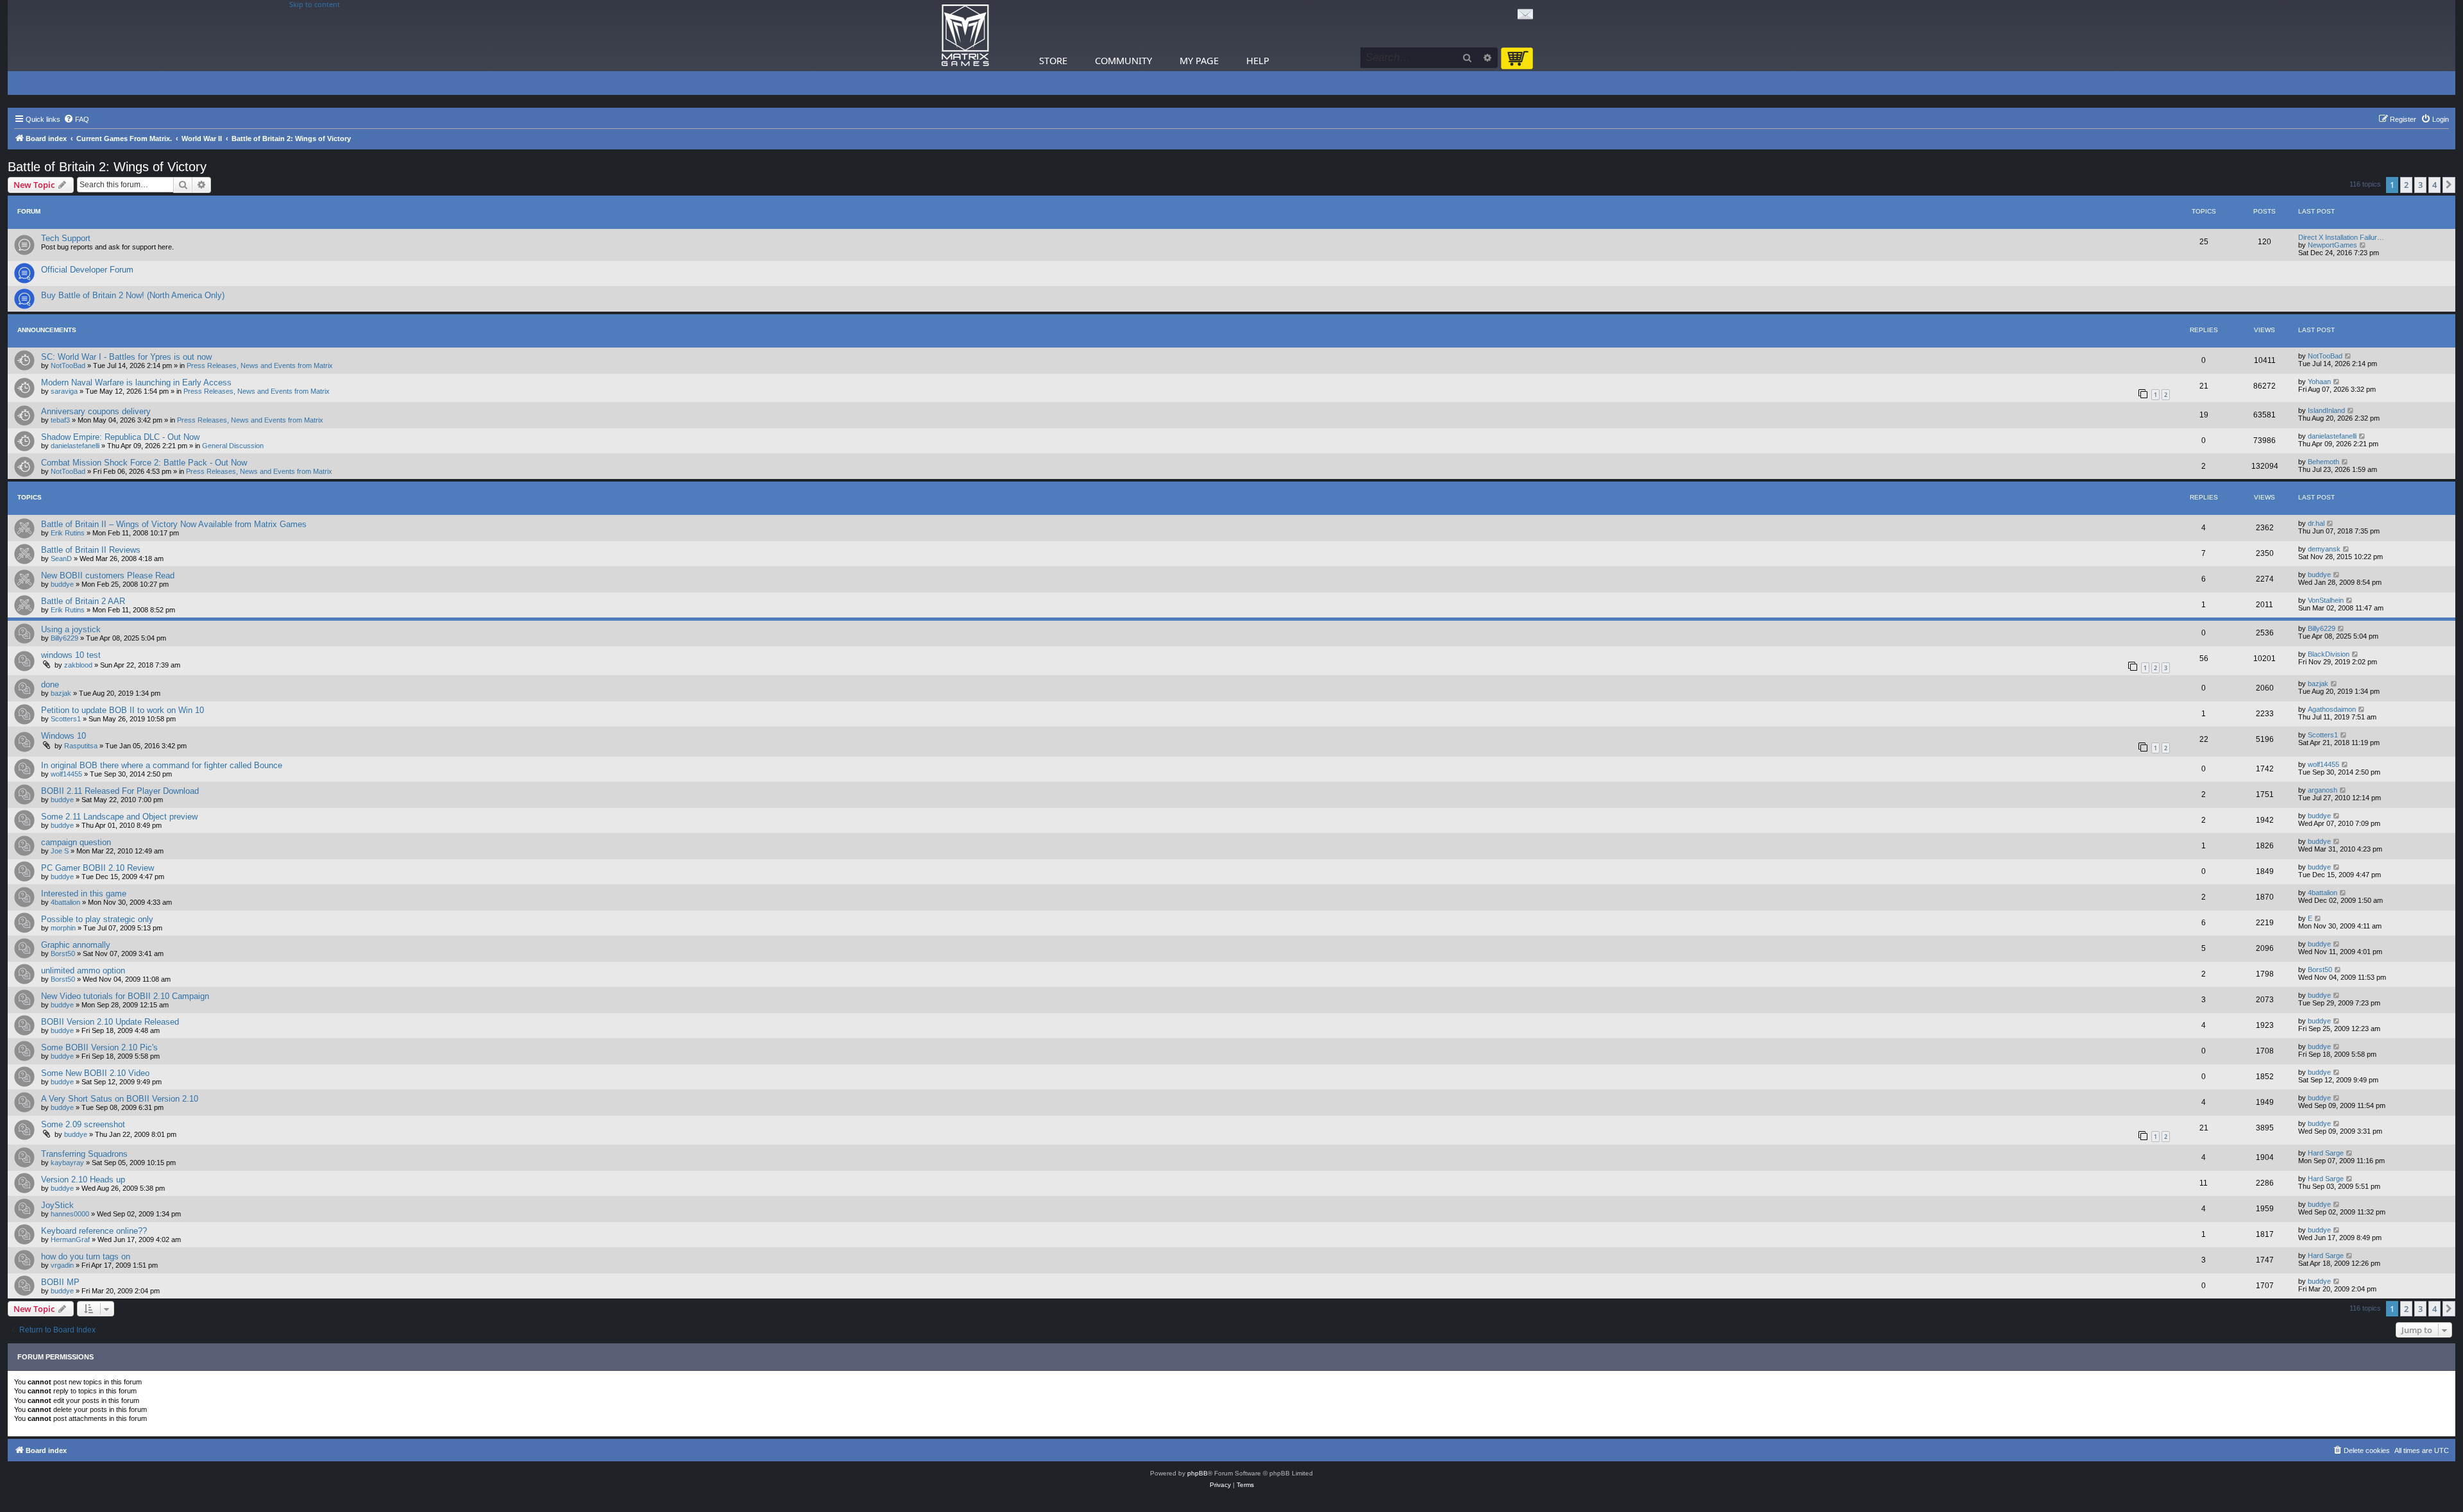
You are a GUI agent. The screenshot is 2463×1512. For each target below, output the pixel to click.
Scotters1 (66, 719)
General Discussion (233, 446)
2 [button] (2406, 185)
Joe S (60, 851)
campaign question (76, 842)
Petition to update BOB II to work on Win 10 (123, 710)
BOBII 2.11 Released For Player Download (120, 791)
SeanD (61, 559)
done (50, 685)
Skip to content (315, 4)
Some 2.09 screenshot (83, 1124)
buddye (62, 584)
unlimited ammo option (83, 970)
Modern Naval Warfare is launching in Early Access (136, 382)
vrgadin (62, 1265)
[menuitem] (76, 119)
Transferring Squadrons (84, 1154)
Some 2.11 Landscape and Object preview (119, 817)
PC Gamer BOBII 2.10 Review (97, 868)
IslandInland (2326, 410)
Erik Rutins (68, 533)
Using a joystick (71, 629)
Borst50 (63, 953)
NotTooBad (68, 365)
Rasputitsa (81, 746)
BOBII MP (60, 1282)
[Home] (965, 36)
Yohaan (2319, 382)
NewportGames (2332, 245)
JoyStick (57, 1205)
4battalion (65, 902)
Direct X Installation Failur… (2341, 237)
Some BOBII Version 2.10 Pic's (99, 1047)
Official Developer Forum (87, 270)
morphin (63, 928)
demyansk (2324, 549)
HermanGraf (70, 1239)
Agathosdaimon (2332, 709)
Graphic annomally (76, 945)
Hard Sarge (2326, 1153)
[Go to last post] (2349, 356)
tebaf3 (60, 420)
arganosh (2323, 790)
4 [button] (2434, 185)
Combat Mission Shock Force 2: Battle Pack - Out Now (144, 463)
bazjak (61, 693)
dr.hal (2316, 523)
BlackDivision (2329, 654)
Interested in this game (84, 894)
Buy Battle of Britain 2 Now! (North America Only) (133, 295)
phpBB (1198, 1473)
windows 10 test (71, 655)
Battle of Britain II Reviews (91, 550)
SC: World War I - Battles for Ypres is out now (126, 357)
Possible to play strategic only (97, 919)
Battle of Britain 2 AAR (83, 601)
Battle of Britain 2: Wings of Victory (107, 167)
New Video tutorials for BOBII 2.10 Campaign (125, 996)
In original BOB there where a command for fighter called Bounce (162, 765)
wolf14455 (66, 774)
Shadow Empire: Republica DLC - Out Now (120, 437)
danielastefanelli (75, 446)
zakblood (78, 665)
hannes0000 (70, 1214)
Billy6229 (64, 638)
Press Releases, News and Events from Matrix (260, 365)
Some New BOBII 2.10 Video (95, 1073)
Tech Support (66, 238)
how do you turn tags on (86, 1256)
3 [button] (2420, 185)
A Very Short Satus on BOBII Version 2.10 (120, 1099)
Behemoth (2323, 462)
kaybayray (67, 1163)
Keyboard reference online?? (94, 1231)
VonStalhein (2326, 600)
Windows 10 (63, 736)
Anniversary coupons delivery (96, 411)
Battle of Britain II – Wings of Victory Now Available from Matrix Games (174, 524)
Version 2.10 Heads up (83, 1180)
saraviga (64, 391)
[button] (2449, 185)
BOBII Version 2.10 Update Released (110, 1022)
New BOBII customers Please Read (108, 575)
